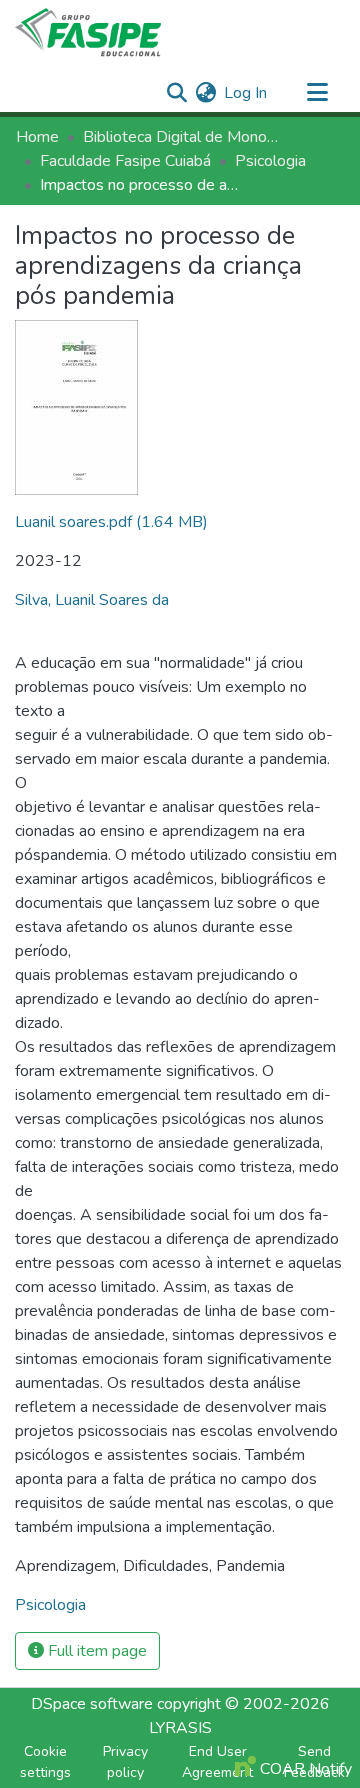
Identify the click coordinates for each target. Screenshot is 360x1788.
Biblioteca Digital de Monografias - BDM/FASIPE (183, 137)
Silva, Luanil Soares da (92, 600)
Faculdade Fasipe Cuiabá (125, 161)
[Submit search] (176, 93)
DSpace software (92, 1704)
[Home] (88, 33)
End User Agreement (217, 1762)
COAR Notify (304, 1769)
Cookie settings (45, 1762)
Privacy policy (125, 1762)
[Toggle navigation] (317, 93)
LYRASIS (180, 1728)
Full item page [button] (95, 1651)
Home (37, 137)
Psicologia (270, 161)
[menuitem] (205, 93)
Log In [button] (246, 93)
